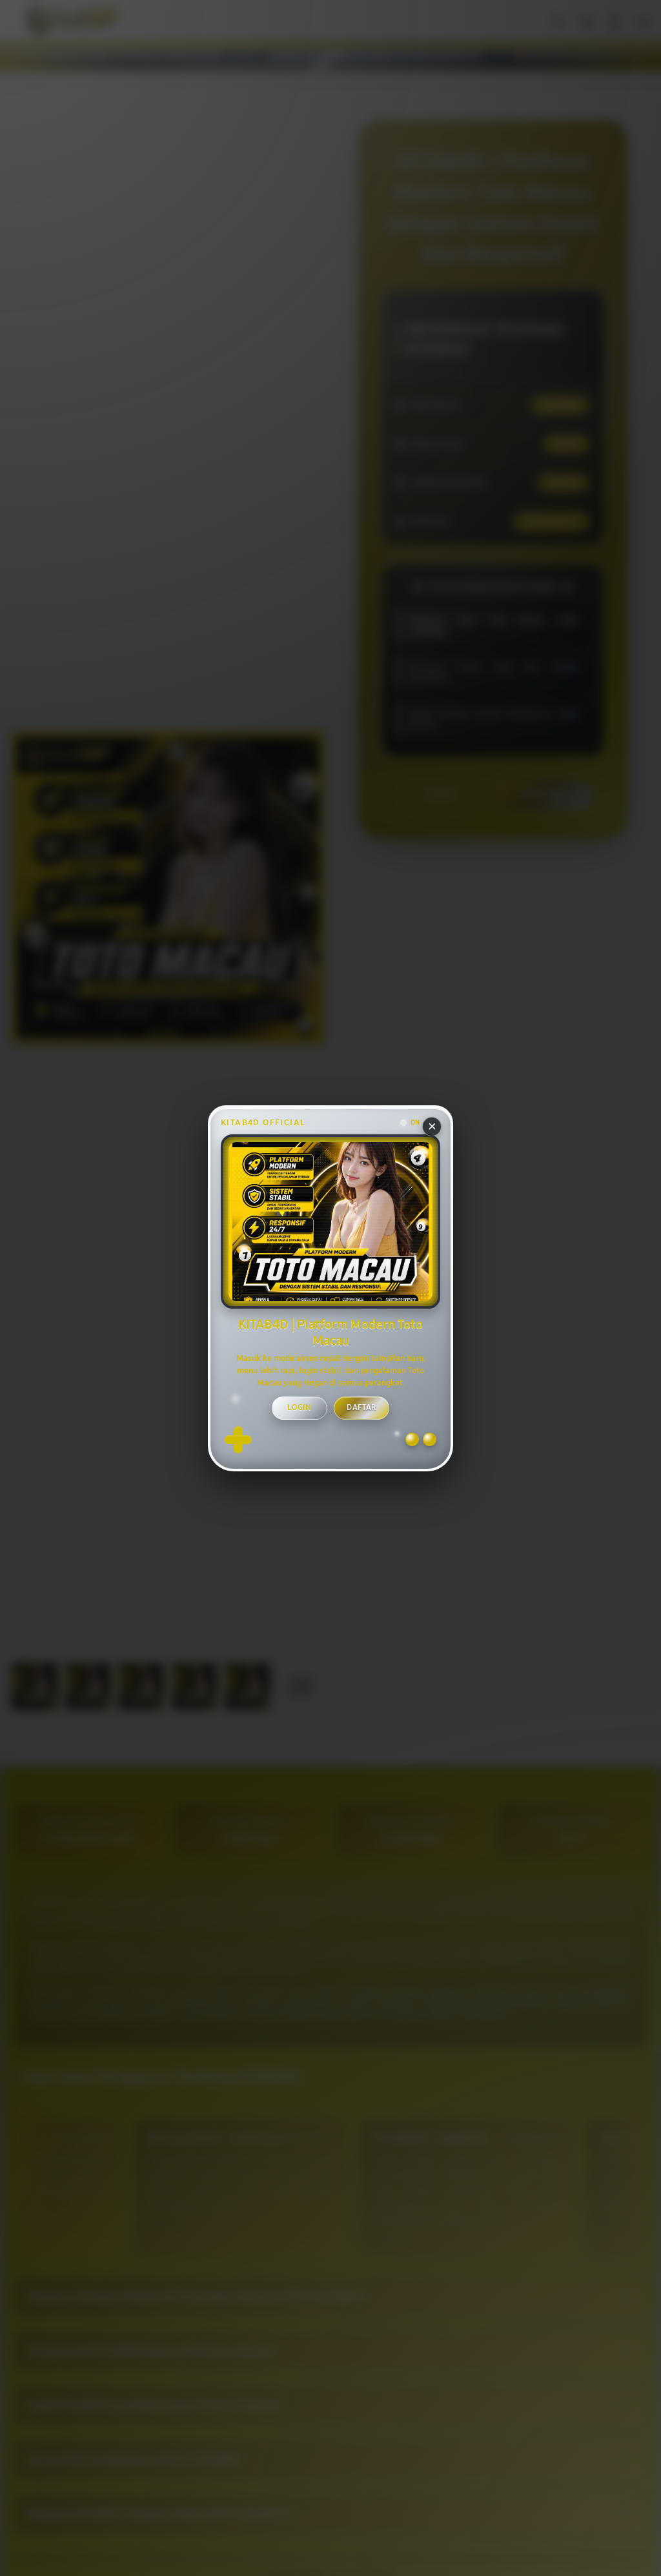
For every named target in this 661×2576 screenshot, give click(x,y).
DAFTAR (361, 1407)
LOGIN (300, 1407)
